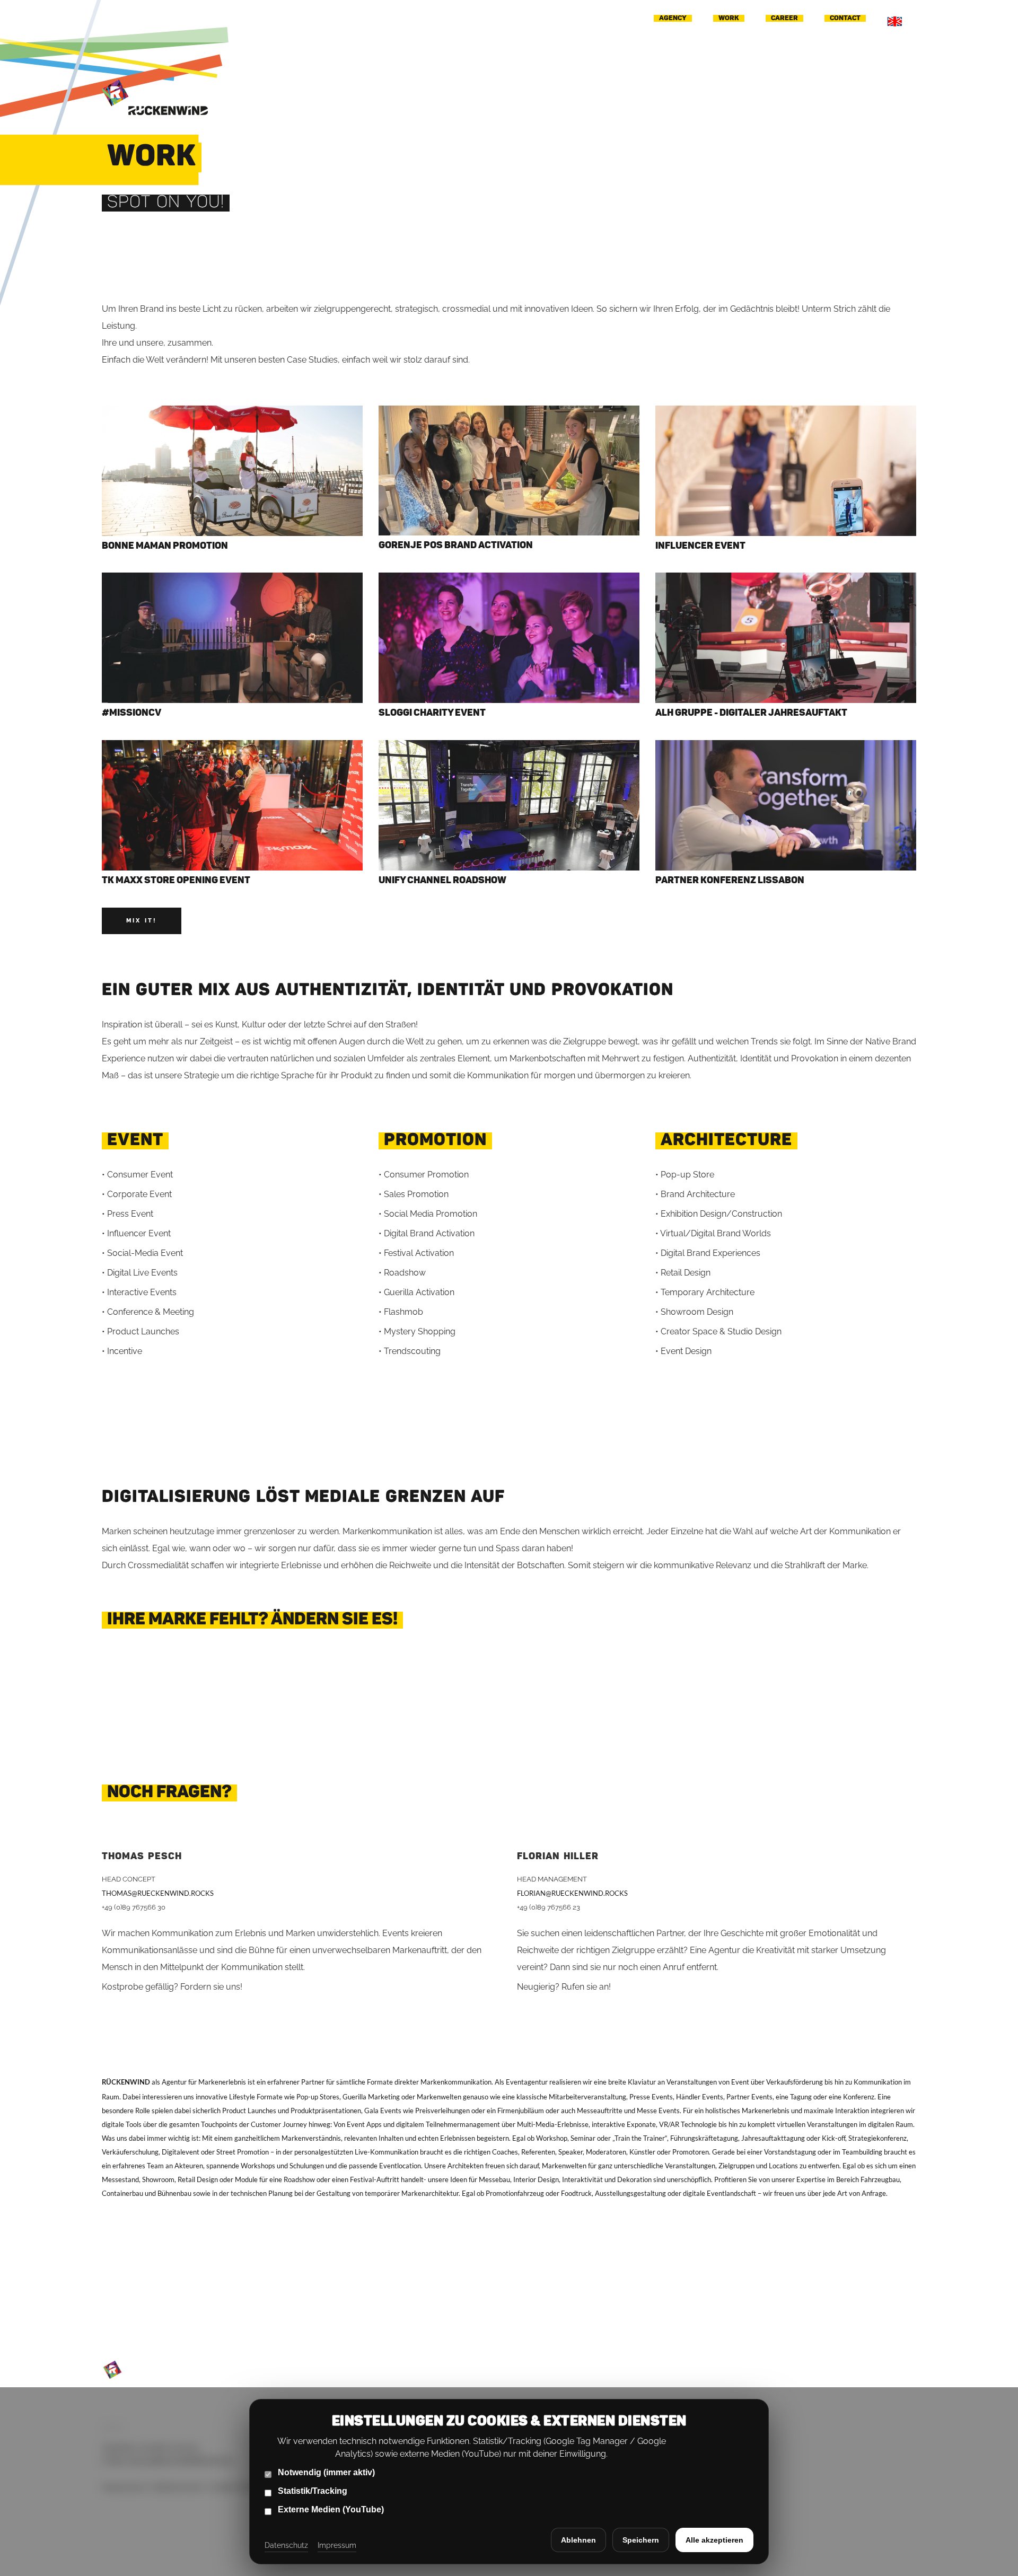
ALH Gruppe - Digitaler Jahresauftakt (751, 713)
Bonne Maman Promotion (165, 546)
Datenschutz (286, 2545)
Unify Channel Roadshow (442, 881)
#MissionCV (131, 713)
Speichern (641, 2540)
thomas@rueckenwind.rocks (158, 1893)
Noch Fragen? (169, 1793)
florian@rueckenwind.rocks (572, 1893)
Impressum (337, 2545)
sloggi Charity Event (432, 713)
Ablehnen (578, 2540)
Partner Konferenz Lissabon (730, 881)
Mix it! (142, 921)
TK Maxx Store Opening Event (176, 881)
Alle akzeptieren (714, 2540)
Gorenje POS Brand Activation (456, 546)
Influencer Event (700, 546)
